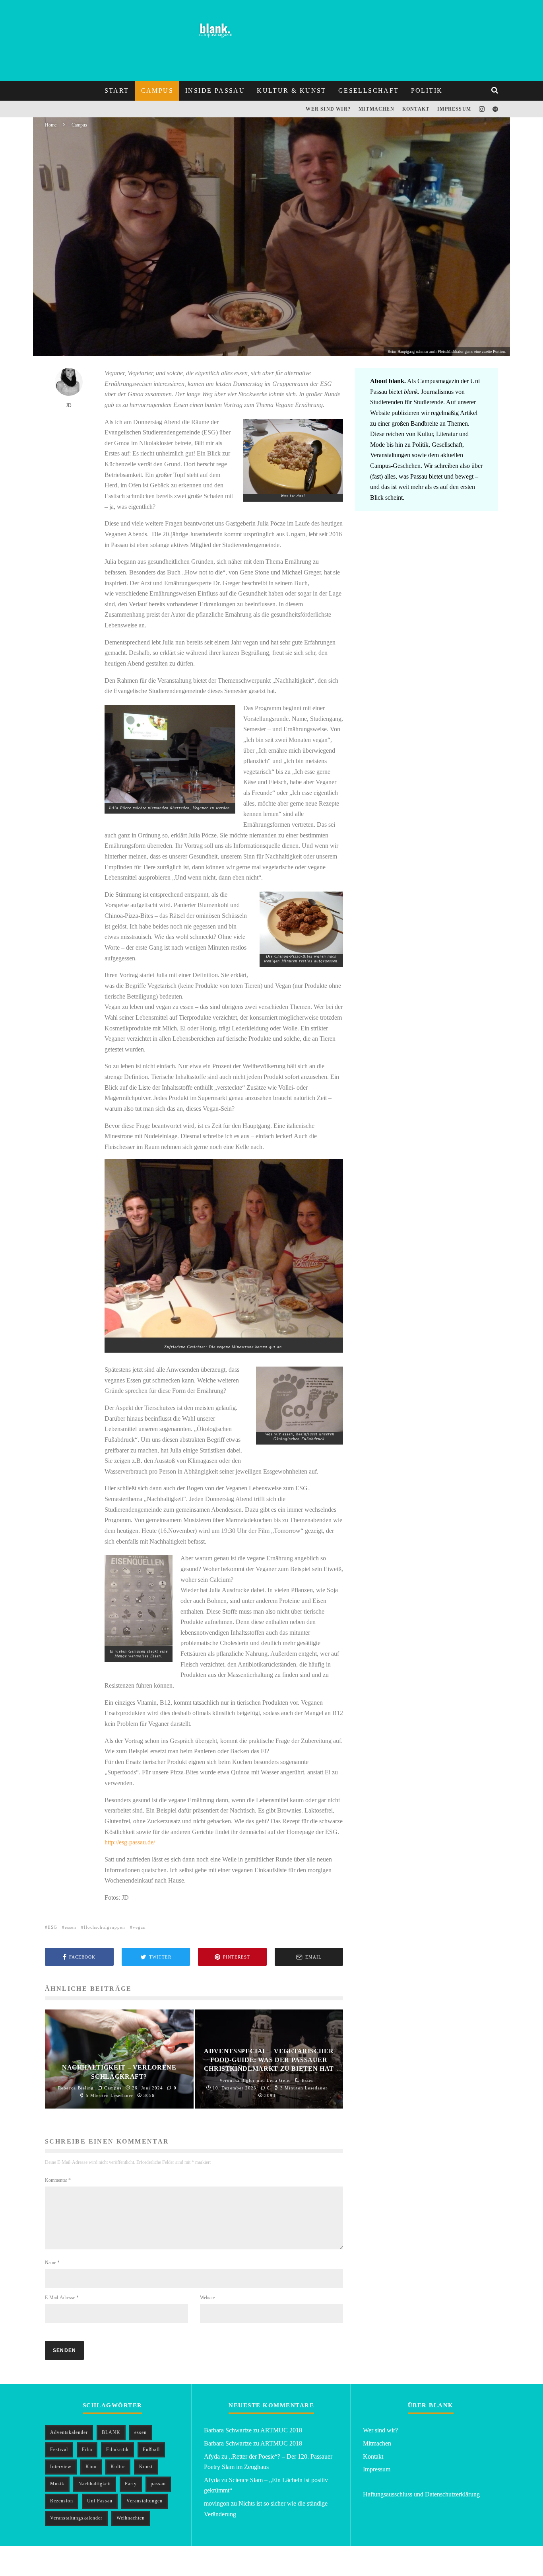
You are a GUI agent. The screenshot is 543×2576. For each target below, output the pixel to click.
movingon (217, 2503)
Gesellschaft (369, 91)
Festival (59, 2449)
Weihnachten (131, 2518)
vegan (139, 1927)
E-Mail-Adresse (62, 2298)
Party (131, 2484)
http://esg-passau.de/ (130, 1842)
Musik (57, 2484)
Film (87, 2449)
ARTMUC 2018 (281, 2430)
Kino (91, 2467)
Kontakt (416, 109)
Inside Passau (215, 91)
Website (207, 2298)
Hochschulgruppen (105, 1927)
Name (52, 2263)
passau (158, 2484)
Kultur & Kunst (292, 91)
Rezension (62, 2501)
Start (117, 91)
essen (71, 1927)
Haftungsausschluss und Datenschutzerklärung (421, 2494)
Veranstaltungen (144, 2501)
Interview (61, 2467)
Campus (157, 91)
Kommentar (58, 2180)
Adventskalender (69, 2432)
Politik (427, 91)
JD (72, 338)
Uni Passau (100, 2501)
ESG (52, 1927)
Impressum (454, 109)
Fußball (151, 2449)
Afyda (212, 2456)
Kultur (118, 2467)
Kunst (146, 2467)
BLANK (111, 2432)
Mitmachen (376, 109)
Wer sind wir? (328, 109)
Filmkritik (117, 2449)
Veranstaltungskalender (76, 2518)
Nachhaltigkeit (95, 2484)
